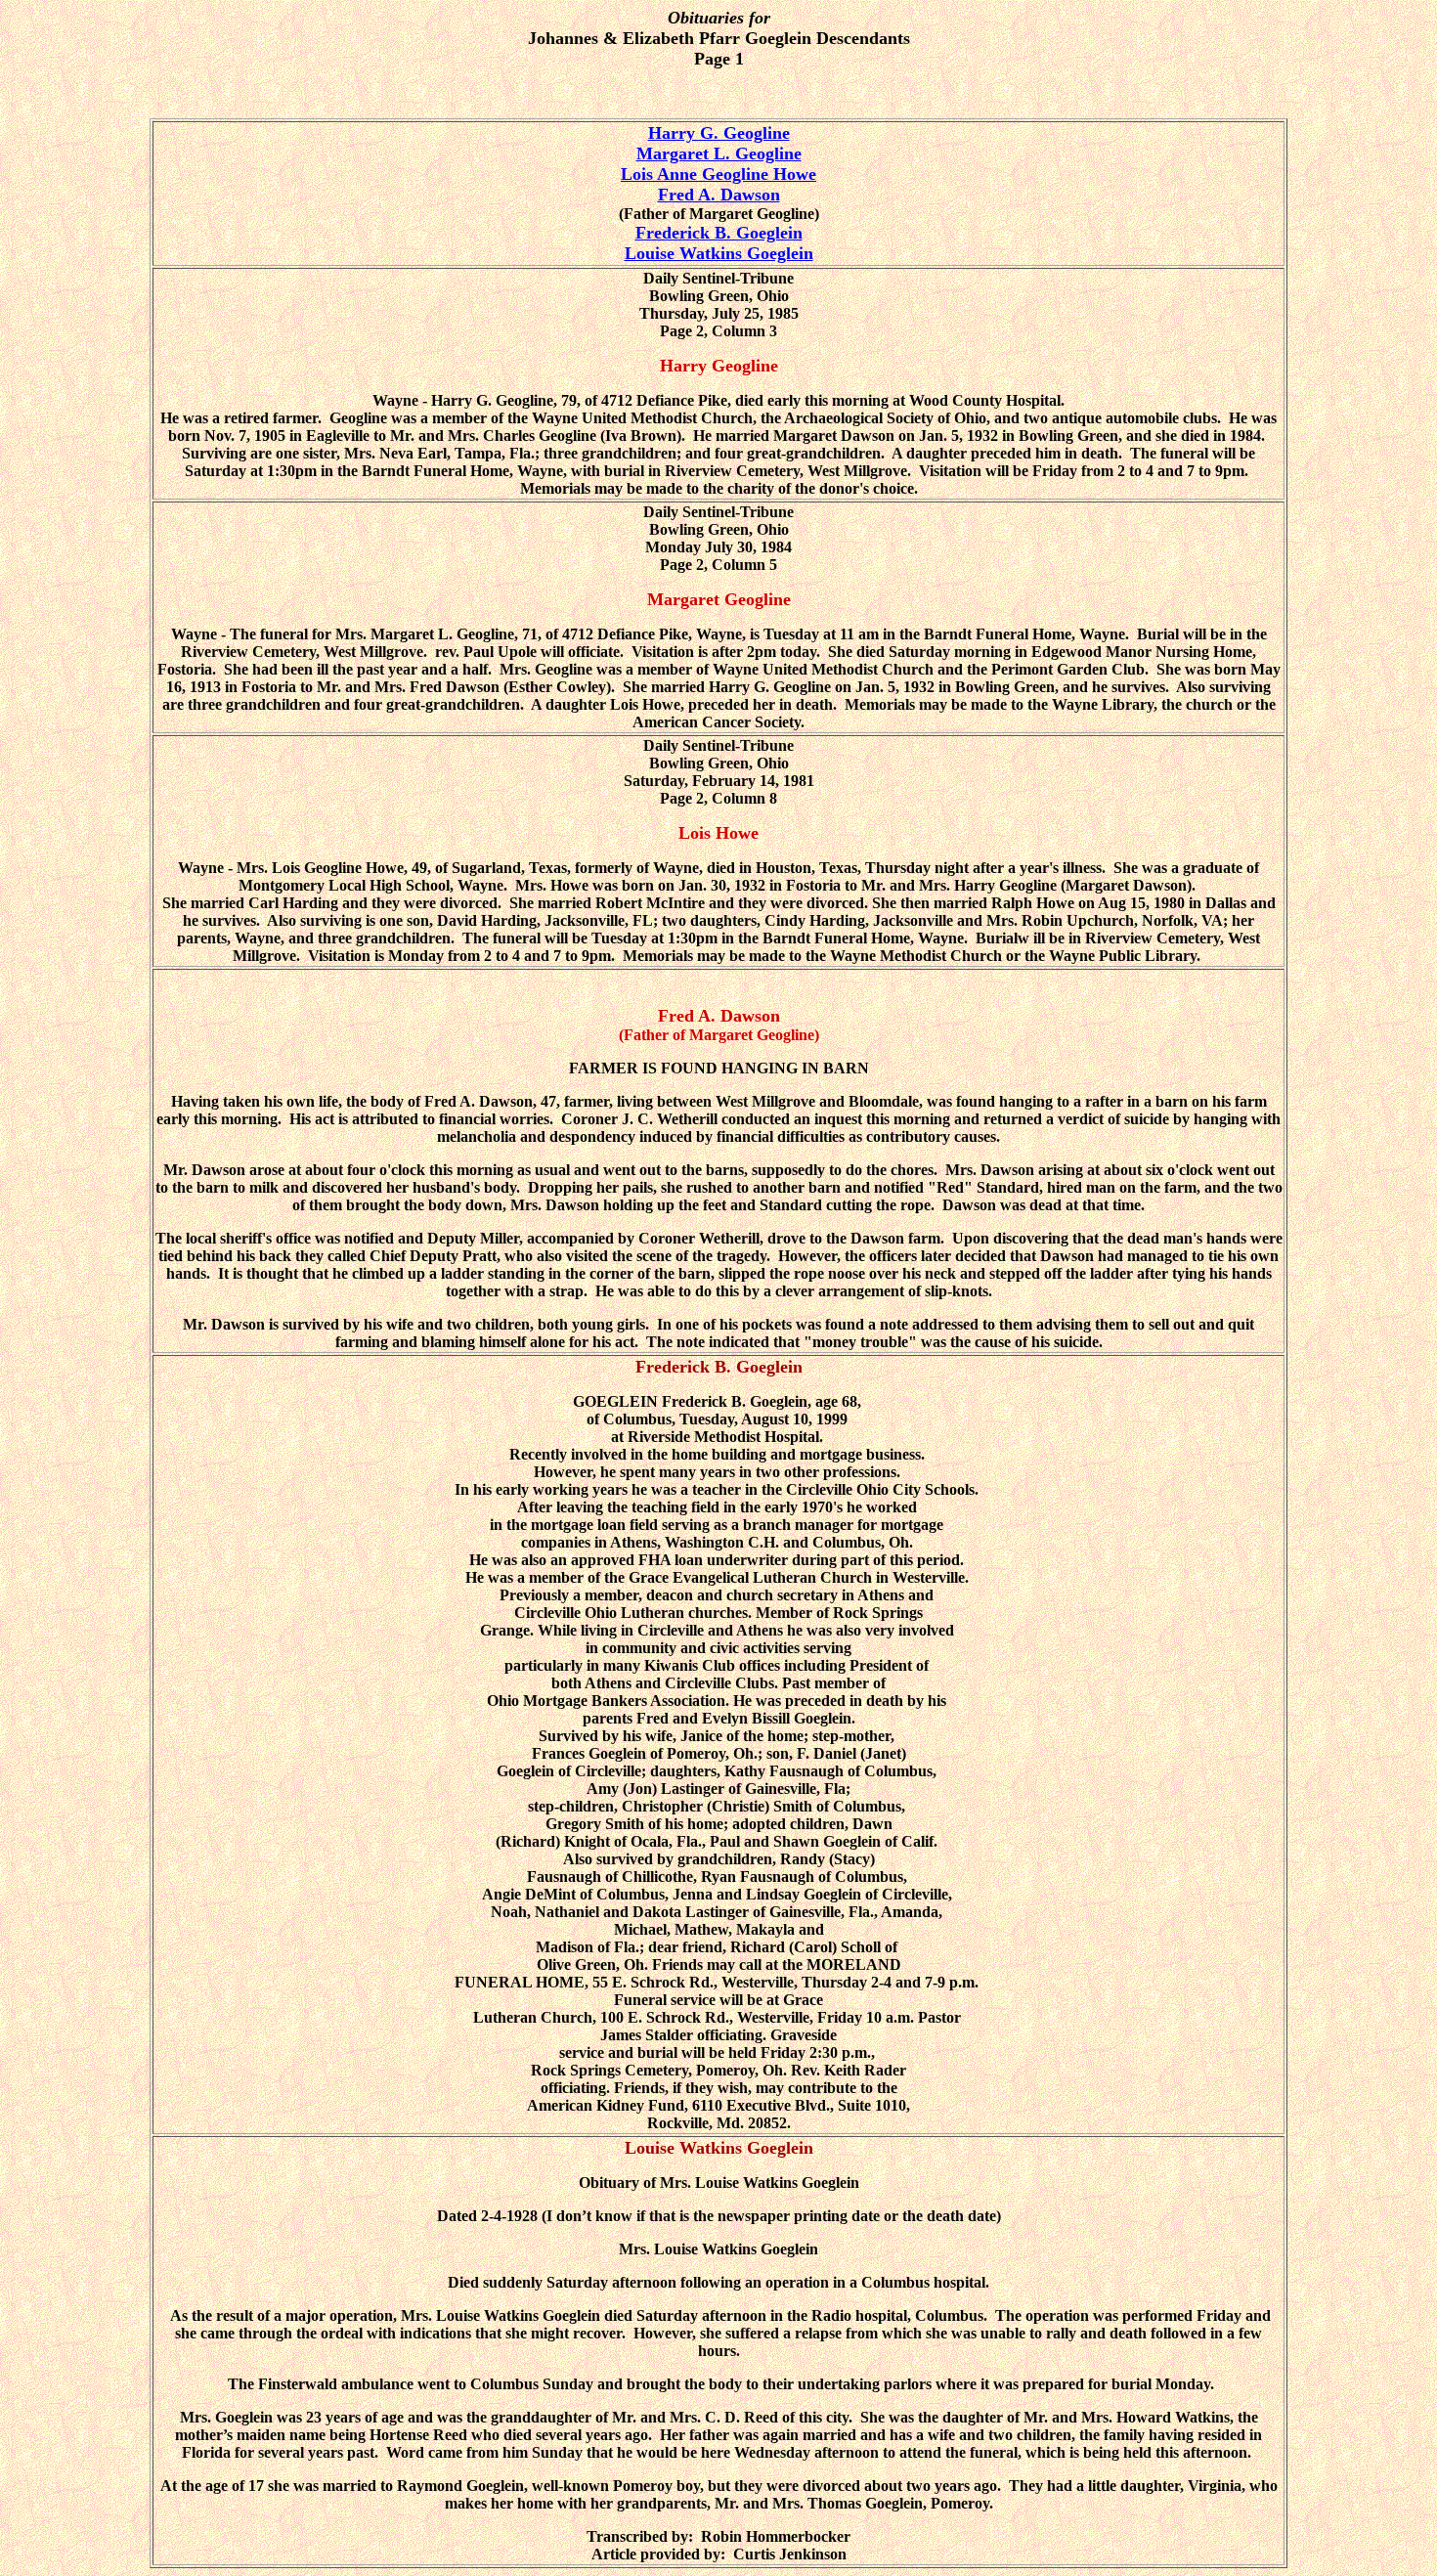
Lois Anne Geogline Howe (718, 174)
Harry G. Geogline (719, 133)
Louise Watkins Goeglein (719, 253)
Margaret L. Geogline (719, 153)
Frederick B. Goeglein (719, 233)
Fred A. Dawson (719, 195)
